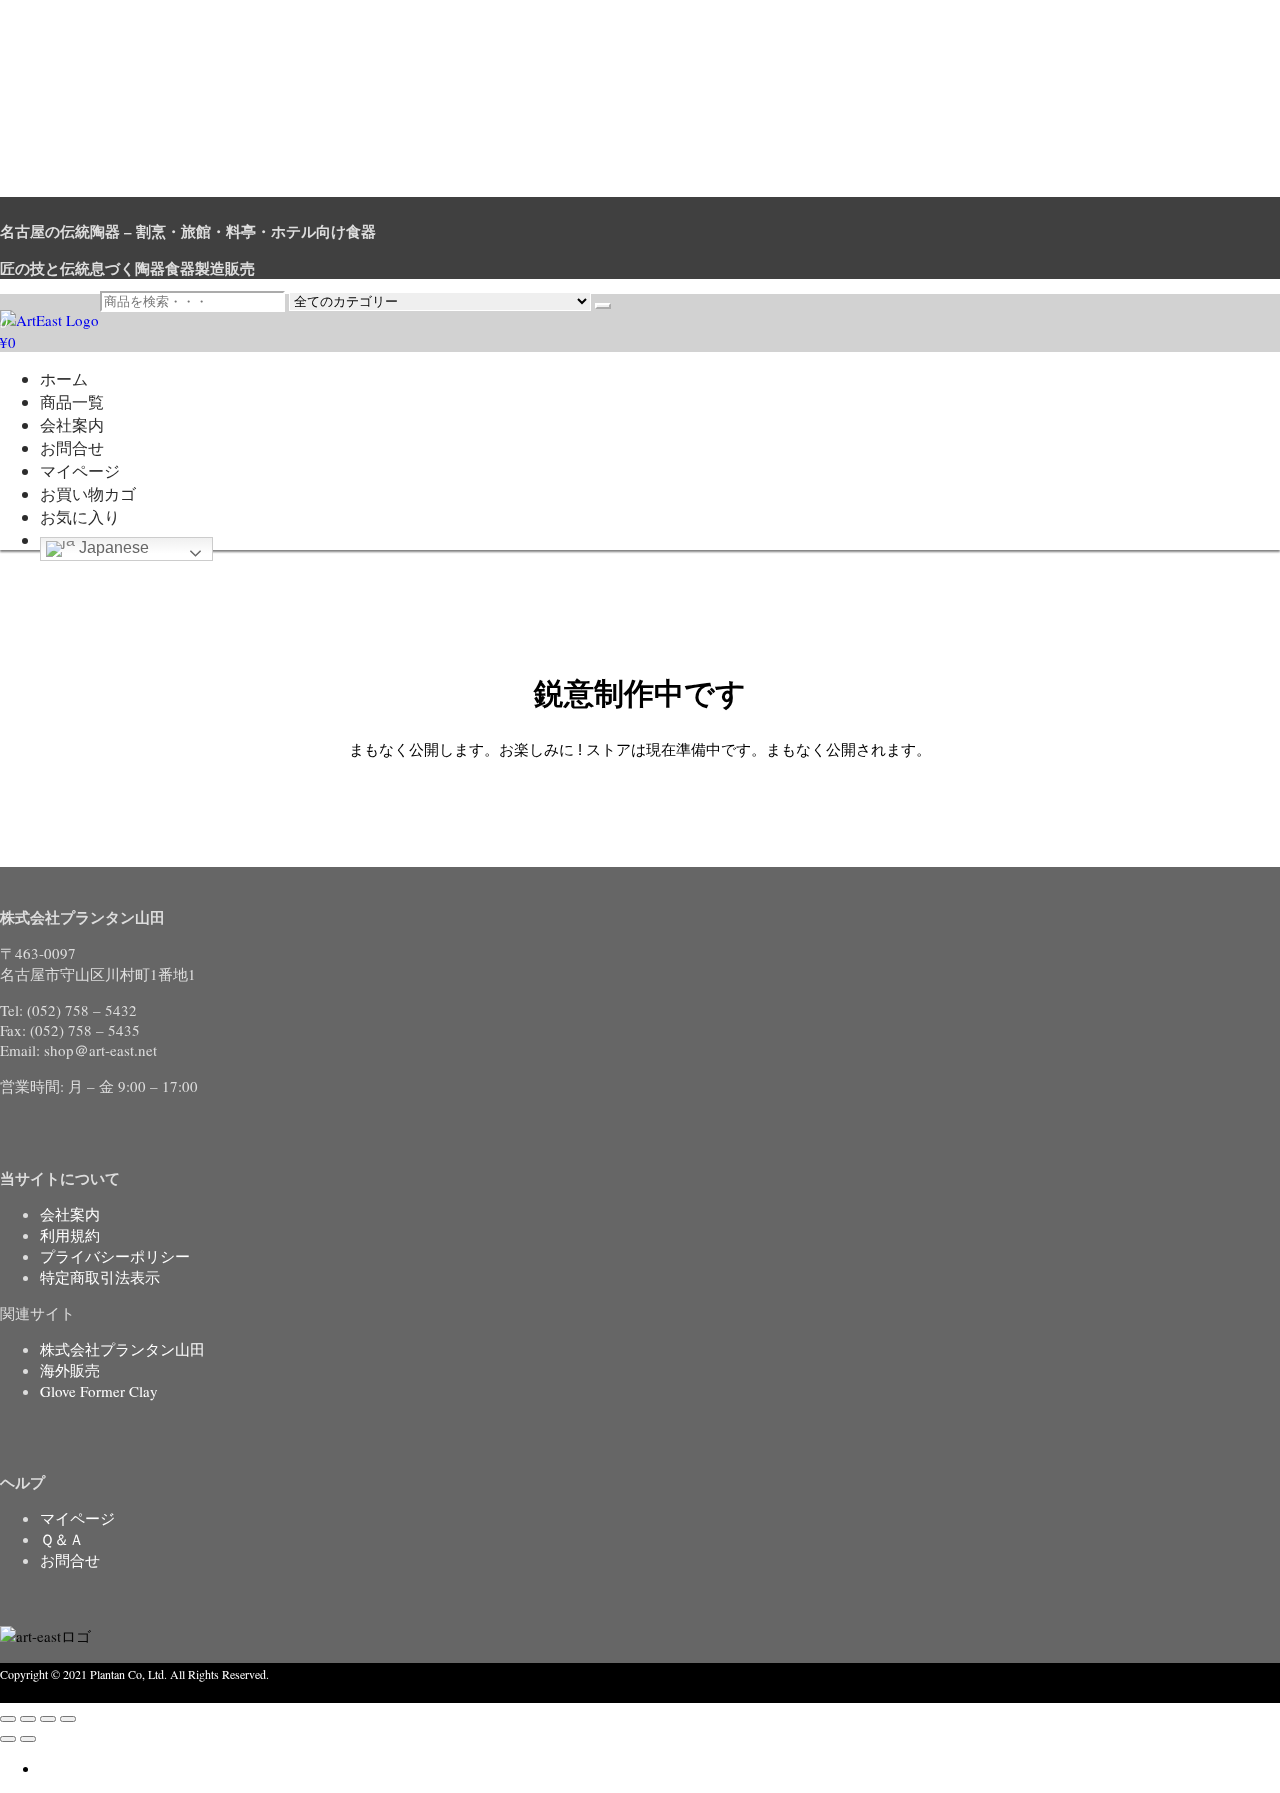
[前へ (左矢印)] (8, 1739)
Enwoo (104, 1693)
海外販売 (70, 1370)
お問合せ (72, 447)
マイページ (80, 470)
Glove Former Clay (99, 1391)
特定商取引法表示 (100, 1277)
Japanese (112, 547)
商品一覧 (72, 401)
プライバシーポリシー (115, 1256)
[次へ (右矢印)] (28, 1739)
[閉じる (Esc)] (68, 1719)
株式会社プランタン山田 (122, 1349)
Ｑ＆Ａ (62, 1539)
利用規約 (70, 1235)
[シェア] (48, 1719)
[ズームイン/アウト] (8, 1719)
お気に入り (80, 516)
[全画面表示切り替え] (28, 1719)
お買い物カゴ (88, 493)
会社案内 (72, 424)
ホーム (64, 378)
